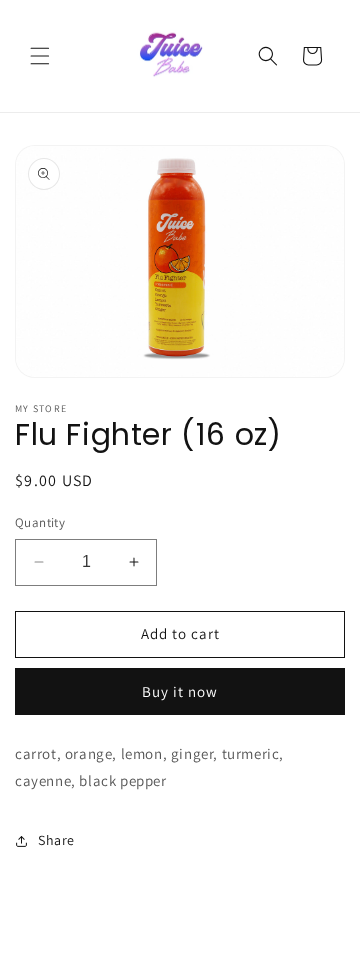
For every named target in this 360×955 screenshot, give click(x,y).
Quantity (40, 522)
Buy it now (180, 691)
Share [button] (56, 840)
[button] (40, 56)
